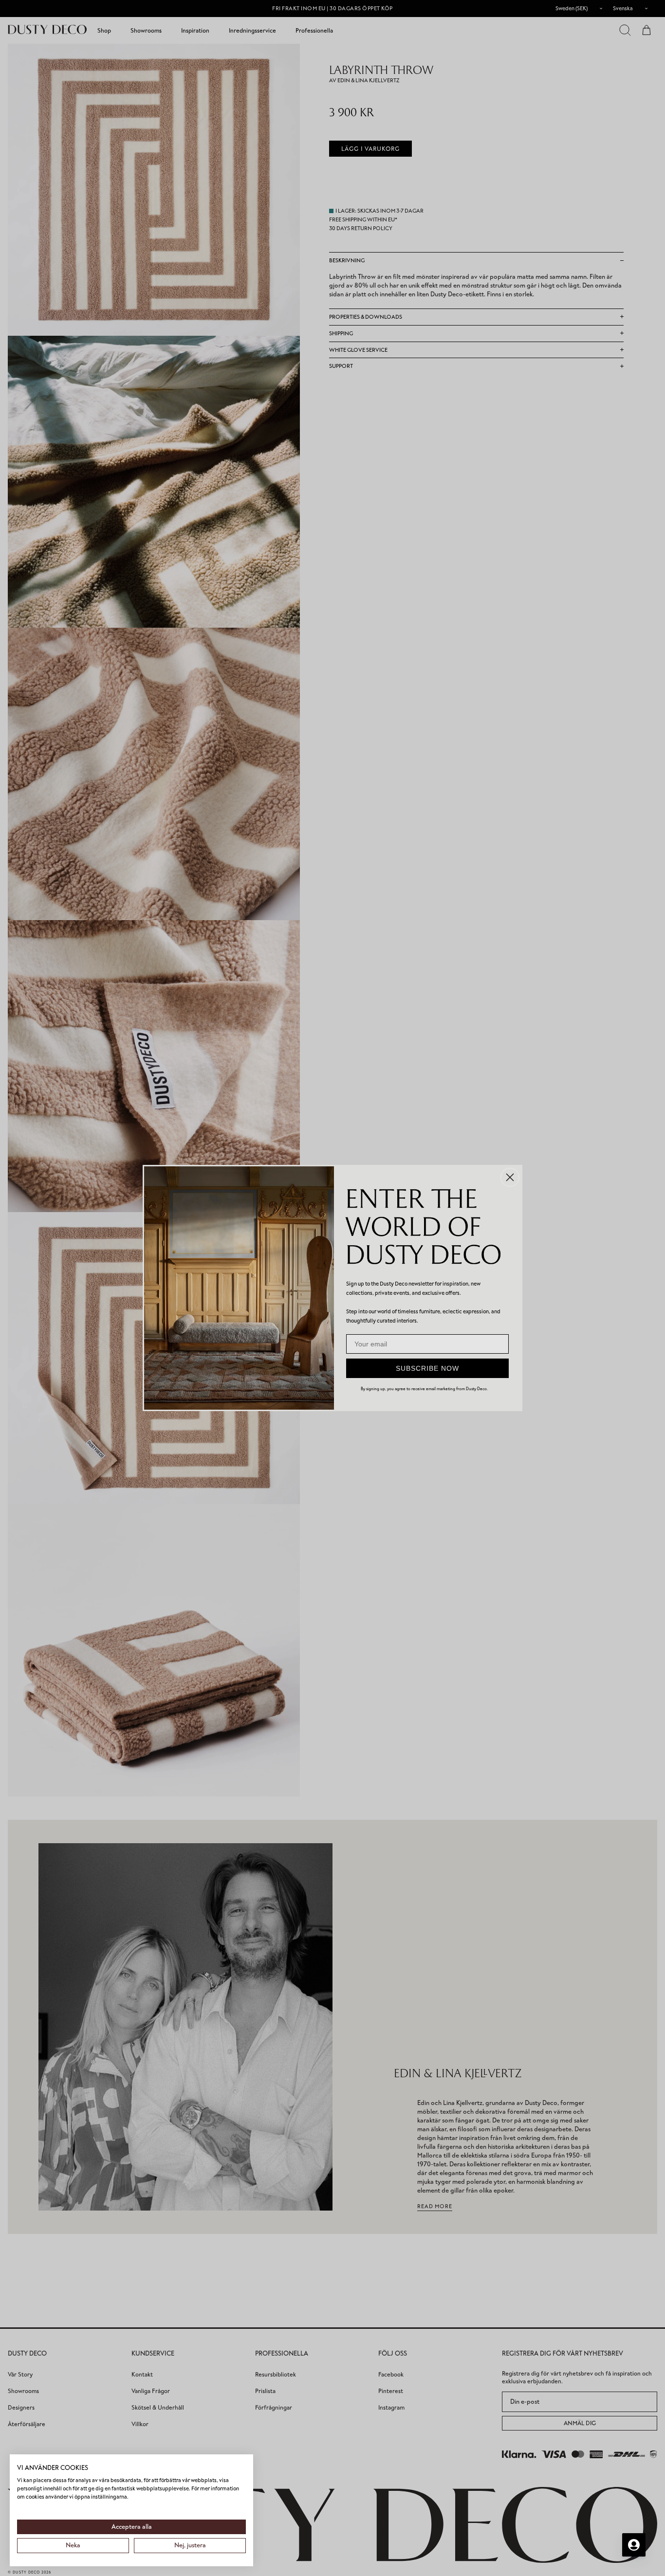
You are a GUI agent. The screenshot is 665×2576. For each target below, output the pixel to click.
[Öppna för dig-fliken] (634, 2545)
